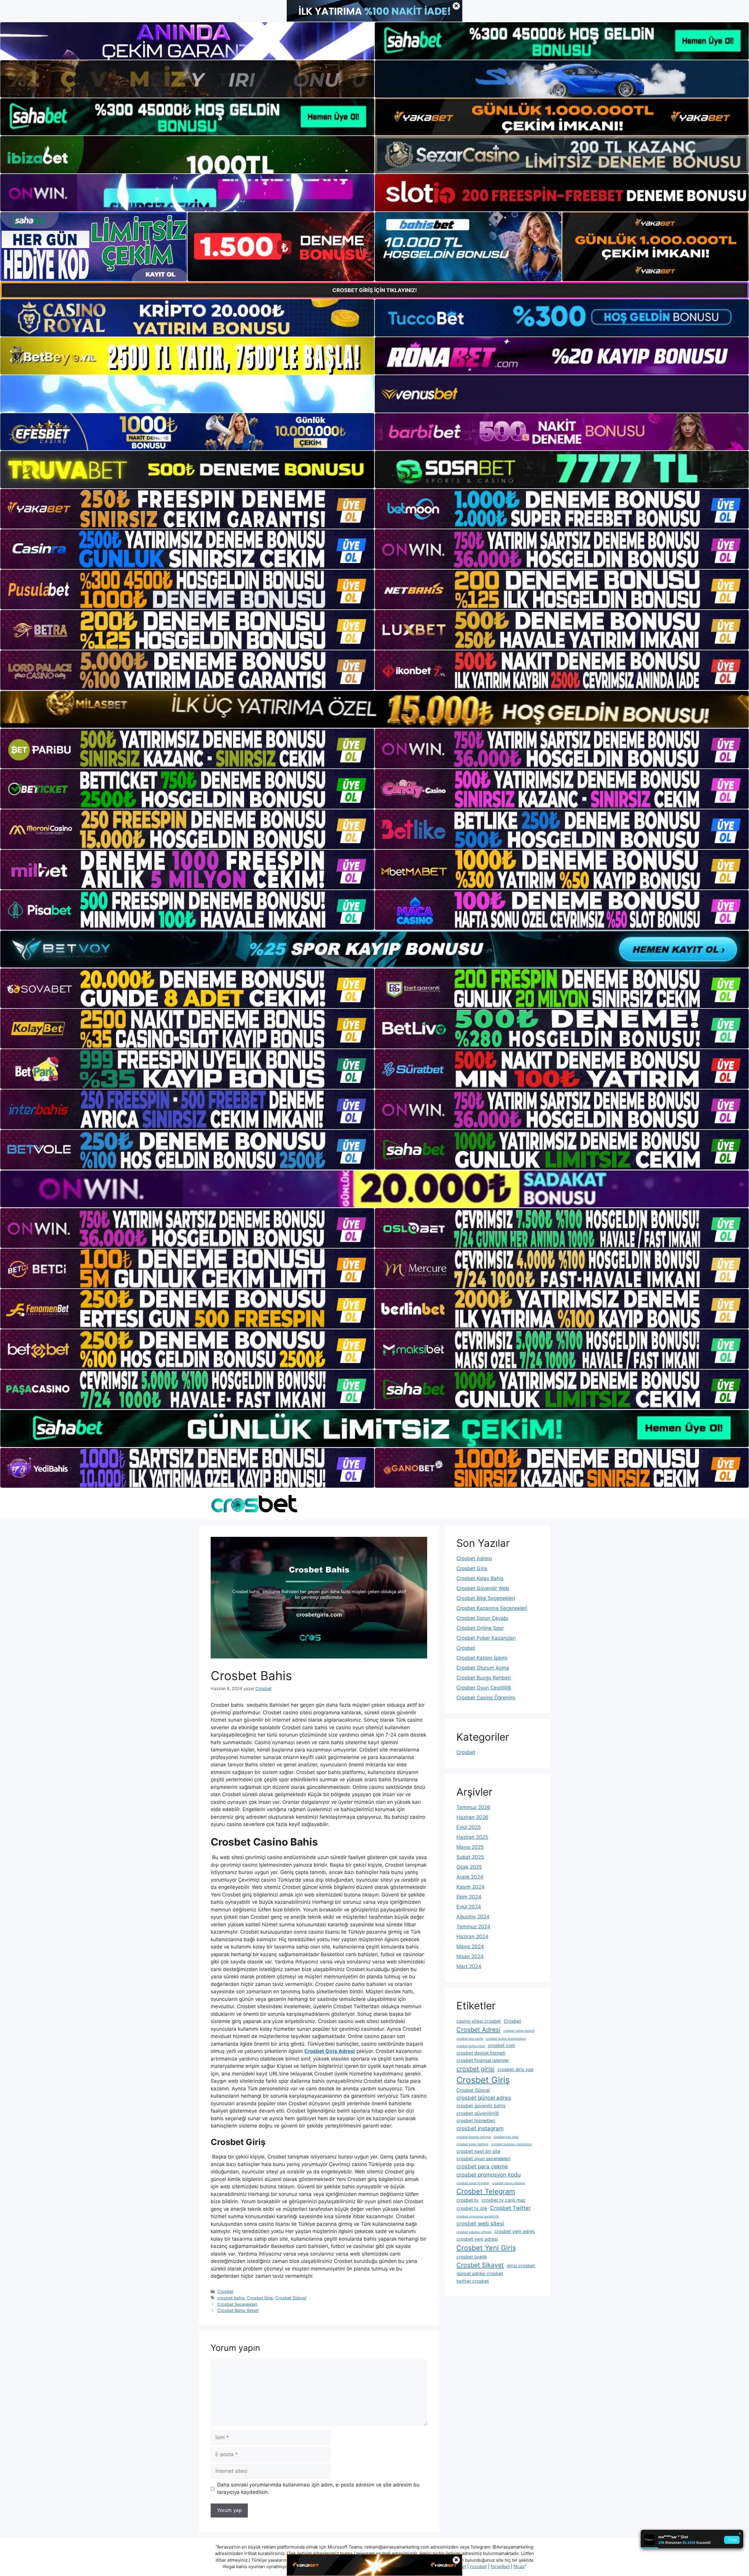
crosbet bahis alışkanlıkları (506, 2039)
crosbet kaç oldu (506, 2137)
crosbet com (501, 2045)
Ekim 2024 (469, 1897)
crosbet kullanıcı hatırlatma (511, 2144)
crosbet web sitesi (480, 2224)
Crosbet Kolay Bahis (480, 1578)
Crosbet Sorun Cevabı (482, 1618)
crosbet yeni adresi (477, 2239)
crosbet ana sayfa (470, 2039)
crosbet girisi (475, 2069)
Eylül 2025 (469, 1827)
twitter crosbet (473, 2281)
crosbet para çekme (482, 2167)
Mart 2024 (469, 1966)
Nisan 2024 (470, 1956)
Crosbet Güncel (291, 2298)
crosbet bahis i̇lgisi (471, 2046)
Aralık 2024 (470, 1877)
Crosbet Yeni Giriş (486, 2248)
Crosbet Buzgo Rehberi (484, 1678)
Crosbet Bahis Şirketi (238, 2310)
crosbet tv (468, 2200)
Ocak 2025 (469, 1867)
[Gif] (374, 709)
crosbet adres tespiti (519, 2031)
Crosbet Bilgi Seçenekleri (486, 1598)
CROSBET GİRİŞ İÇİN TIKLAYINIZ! (375, 290)
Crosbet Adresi (474, 1558)
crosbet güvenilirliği (478, 2113)
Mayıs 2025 (470, 1847)
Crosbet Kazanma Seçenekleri (492, 1608)
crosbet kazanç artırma (474, 2137)
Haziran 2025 (472, 1837)
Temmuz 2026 (473, 1807)
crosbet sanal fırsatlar (473, 2183)
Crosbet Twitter (510, 2208)
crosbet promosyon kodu (489, 2175)
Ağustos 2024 (473, 1917)
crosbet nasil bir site (478, 2151)
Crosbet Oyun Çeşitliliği (484, 1688)
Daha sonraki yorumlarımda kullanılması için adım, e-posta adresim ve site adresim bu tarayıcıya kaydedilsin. (318, 2489)
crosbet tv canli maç (504, 2200)
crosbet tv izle (472, 2208)
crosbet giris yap (515, 2069)
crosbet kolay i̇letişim (472, 2144)
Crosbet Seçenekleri (237, 2304)
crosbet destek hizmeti (481, 2053)
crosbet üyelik (472, 2257)
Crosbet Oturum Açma (483, 1668)
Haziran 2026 (472, 1817)
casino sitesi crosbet (479, 2021)
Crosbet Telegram (486, 2191)
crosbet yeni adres (515, 2231)
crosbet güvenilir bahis (481, 2106)
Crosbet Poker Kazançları (486, 1638)
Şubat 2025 (470, 1857)
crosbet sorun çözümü (509, 2183)
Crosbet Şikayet (480, 2265)
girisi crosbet (521, 2266)
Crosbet (225, 2291)
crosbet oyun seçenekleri (483, 2159)
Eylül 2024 (469, 1907)
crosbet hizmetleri (476, 2121)
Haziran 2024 (472, 1937)
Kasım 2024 (470, 1887)
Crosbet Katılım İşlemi (482, 1658)
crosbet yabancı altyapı (474, 2232)
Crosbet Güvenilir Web (483, 1588)
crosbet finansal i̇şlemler (483, 2060)
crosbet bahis (231, 2298)
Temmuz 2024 (473, 1927)
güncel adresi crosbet (480, 2274)
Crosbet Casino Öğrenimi (486, 1698)
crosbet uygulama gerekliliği (478, 2217)
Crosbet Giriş (260, 2298)
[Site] (187, 509)
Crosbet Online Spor (480, 1628)
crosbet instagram (480, 2128)
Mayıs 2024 (470, 1946)
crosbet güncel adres (484, 2098)
